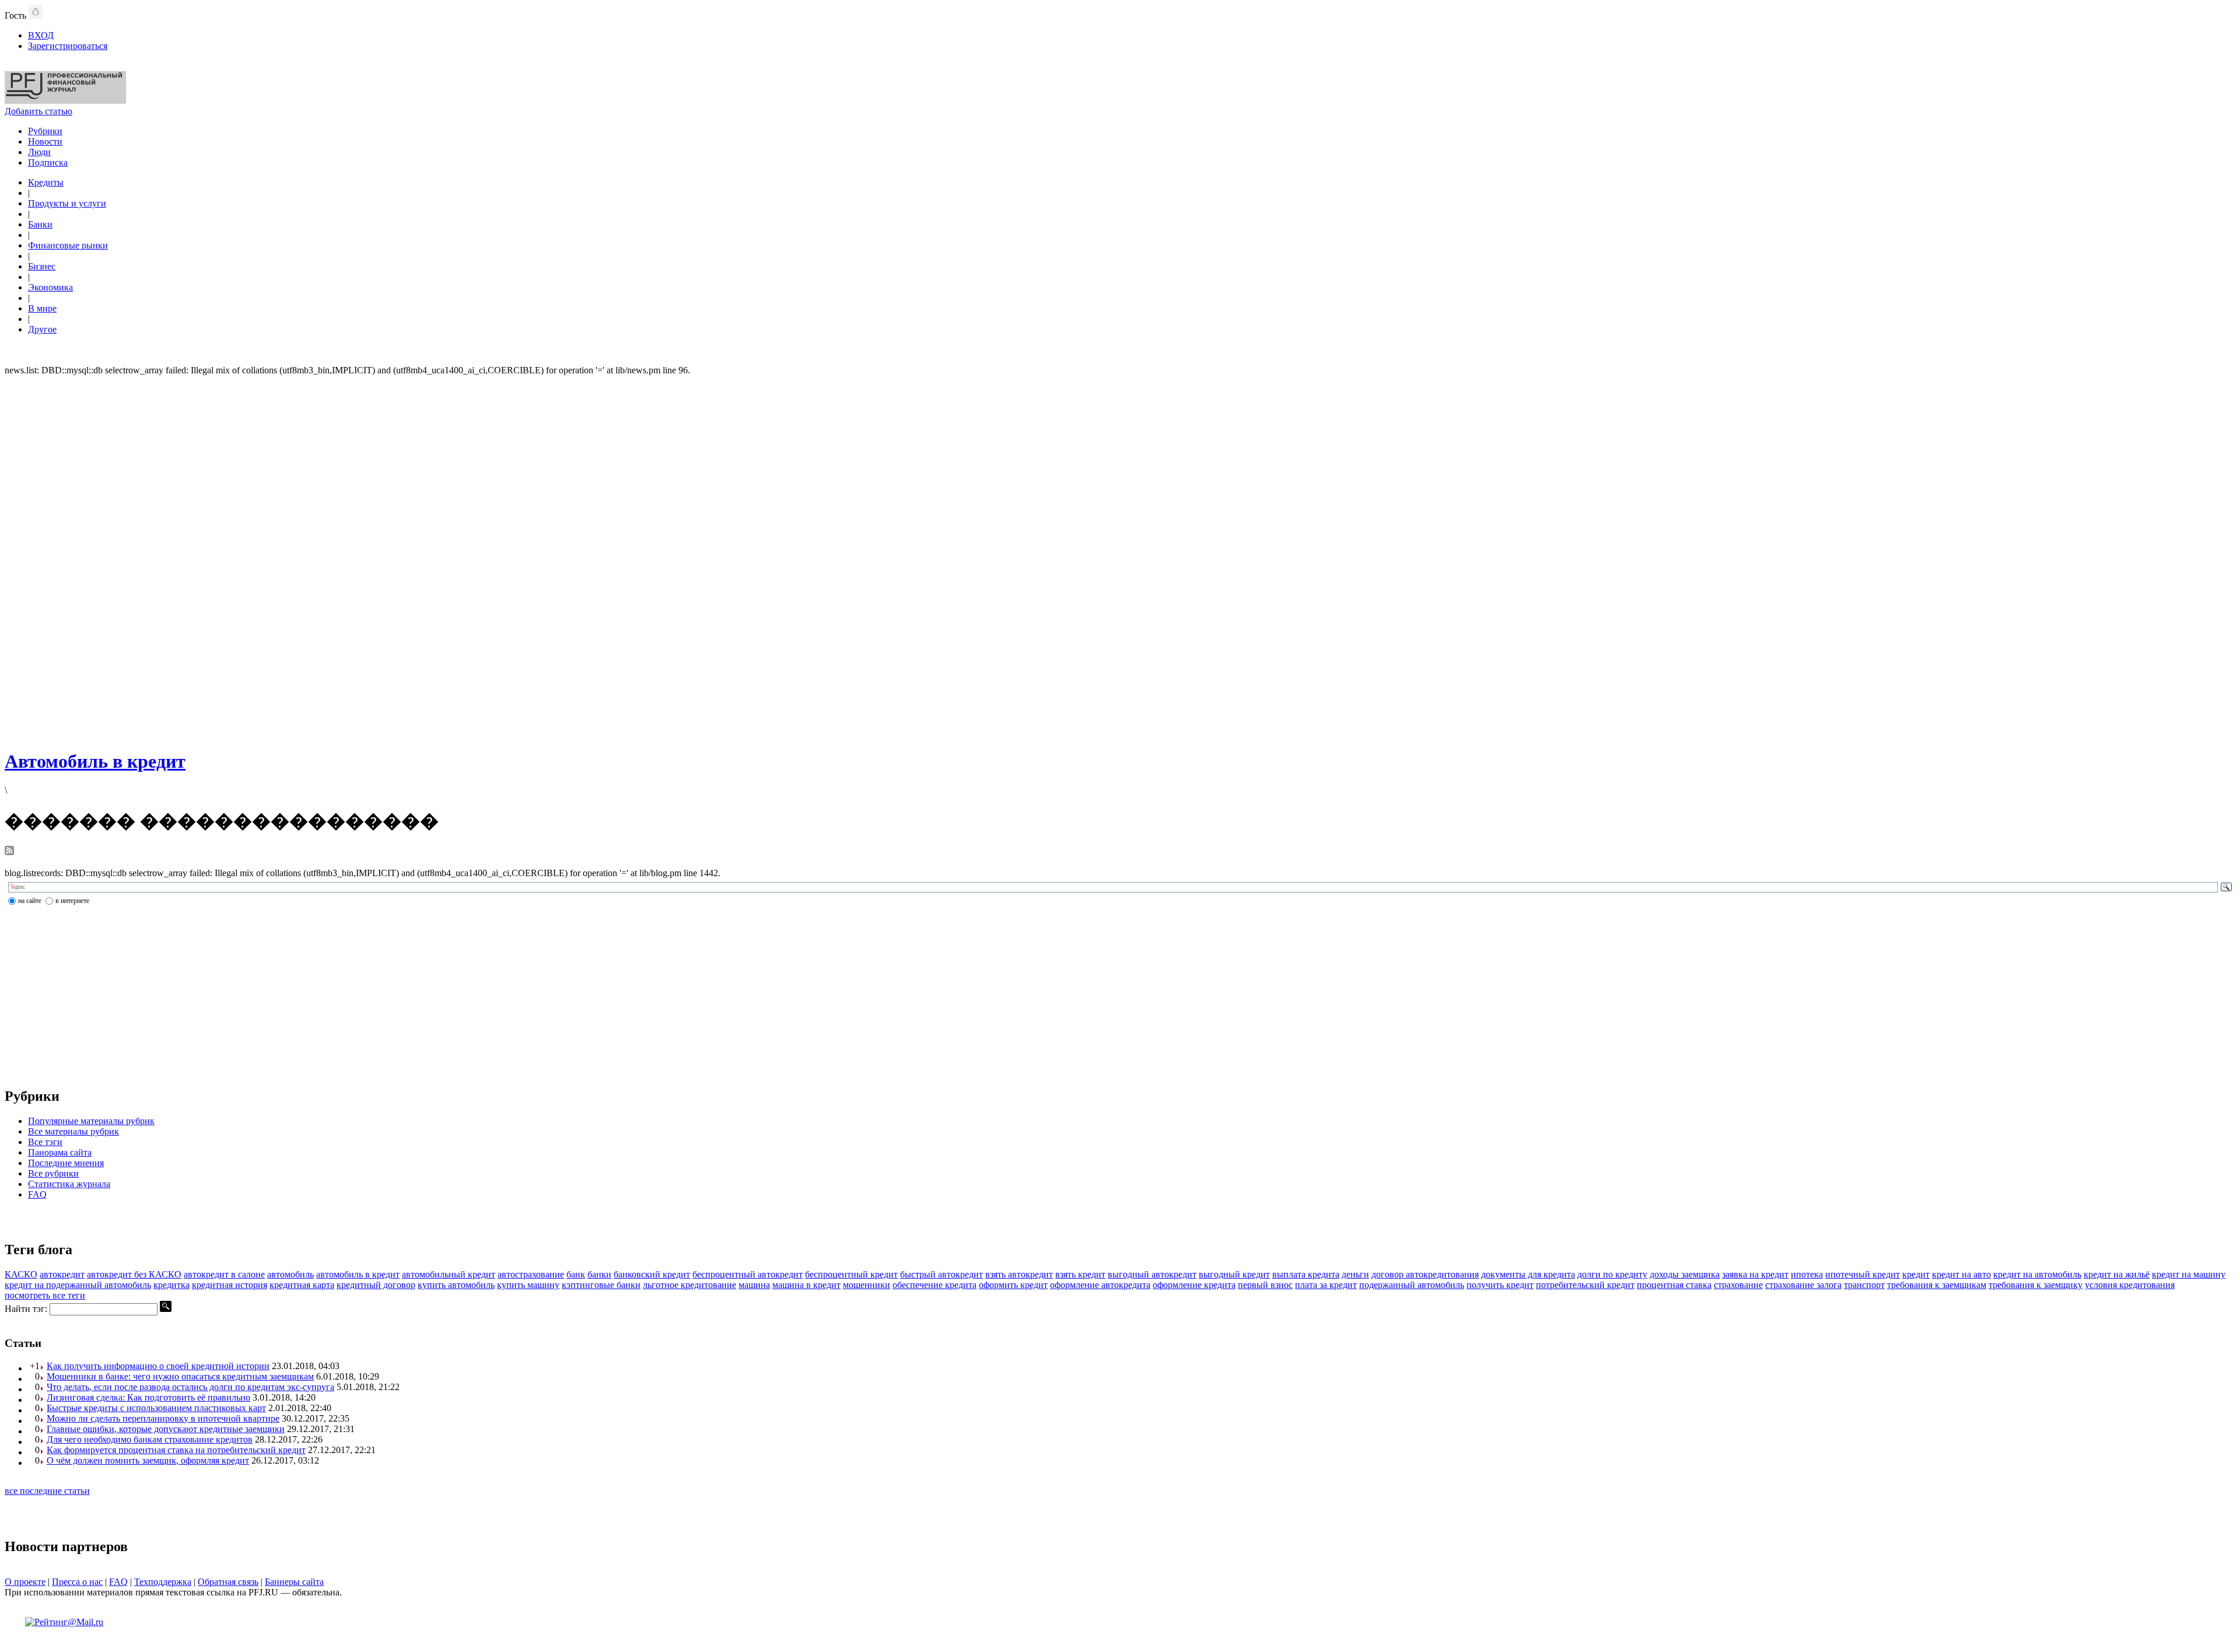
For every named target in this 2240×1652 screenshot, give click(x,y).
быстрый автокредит (942, 1274)
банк (576, 1274)
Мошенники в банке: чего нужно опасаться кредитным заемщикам (180, 1376)
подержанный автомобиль (1412, 1285)
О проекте (25, 1582)
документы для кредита (1528, 1274)
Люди (39, 152)
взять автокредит (1019, 1274)
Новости (45, 141)
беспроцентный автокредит (748, 1274)
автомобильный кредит (449, 1274)
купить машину (528, 1285)
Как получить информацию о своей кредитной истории (158, 1366)
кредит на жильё (2117, 1274)
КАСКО (21, 1274)
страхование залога (1803, 1285)
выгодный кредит (1234, 1274)
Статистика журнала (69, 1184)
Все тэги (45, 1142)
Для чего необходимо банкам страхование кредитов (150, 1439)
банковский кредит (652, 1274)
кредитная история (230, 1285)
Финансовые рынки (68, 245)
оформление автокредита (1100, 1285)
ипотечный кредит (1863, 1274)
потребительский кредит (1585, 1285)
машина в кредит (806, 1285)
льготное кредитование (689, 1285)
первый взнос (1265, 1285)
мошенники (867, 1285)
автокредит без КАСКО (134, 1274)
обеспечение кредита (935, 1285)
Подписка (48, 162)
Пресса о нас (77, 1582)
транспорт (1864, 1285)
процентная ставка (1674, 1285)
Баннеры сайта (294, 1582)
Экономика (50, 287)
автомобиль (290, 1274)
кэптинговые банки (601, 1285)
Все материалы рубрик (73, 1131)
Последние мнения (66, 1163)
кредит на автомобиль (2037, 1274)
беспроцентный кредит (851, 1274)
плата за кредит (1326, 1285)
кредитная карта (302, 1285)
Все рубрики (53, 1173)
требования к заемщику (2036, 1285)
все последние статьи (47, 1491)
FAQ (37, 1194)
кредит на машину (2189, 1274)
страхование (1738, 1285)
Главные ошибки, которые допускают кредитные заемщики (166, 1429)
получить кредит (1500, 1285)
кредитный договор (376, 1285)
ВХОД (41, 35)
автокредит (62, 1274)
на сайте (30, 901)
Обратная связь (228, 1582)
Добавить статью (38, 111)
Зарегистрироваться (68, 46)
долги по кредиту (1612, 1274)
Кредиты (46, 182)
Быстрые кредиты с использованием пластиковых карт (156, 1408)
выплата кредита (1306, 1274)
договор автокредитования (1425, 1274)
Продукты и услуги (67, 203)
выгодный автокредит (1152, 1274)
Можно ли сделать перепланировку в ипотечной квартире (163, 1418)
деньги (1355, 1274)
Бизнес (42, 266)
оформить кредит (1013, 1285)
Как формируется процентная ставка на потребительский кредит (176, 1450)
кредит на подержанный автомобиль (78, 1285)
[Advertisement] (1120, 561)
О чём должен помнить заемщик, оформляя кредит (148, 1460)
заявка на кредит (1755, 1274)
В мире (42, 308)
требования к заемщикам (1937, 1285)
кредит (1916, 1274)
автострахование (531, 1274)
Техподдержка (163, 1582)
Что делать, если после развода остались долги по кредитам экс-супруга (190, 1387)
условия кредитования (2130, 1285)
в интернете (72, 901)
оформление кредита (1194, 1285)
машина (754, 1285)
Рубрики (45, 131)
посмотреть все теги (45, 1295)
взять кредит (1080, 1274)
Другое (42, 329)
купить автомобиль (456, 1285)
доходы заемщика (1685, 1274)
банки (599, 1274)
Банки (40, 224)
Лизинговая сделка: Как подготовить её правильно (148, 1397)
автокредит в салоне (224, 1274)
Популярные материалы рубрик (91, 1121)
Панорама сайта (60, 1152)
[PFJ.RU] (65, 101)
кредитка (171, 1285)
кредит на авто (1961, 1274)
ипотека (1807, 1274)
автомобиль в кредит (358, 1274)
